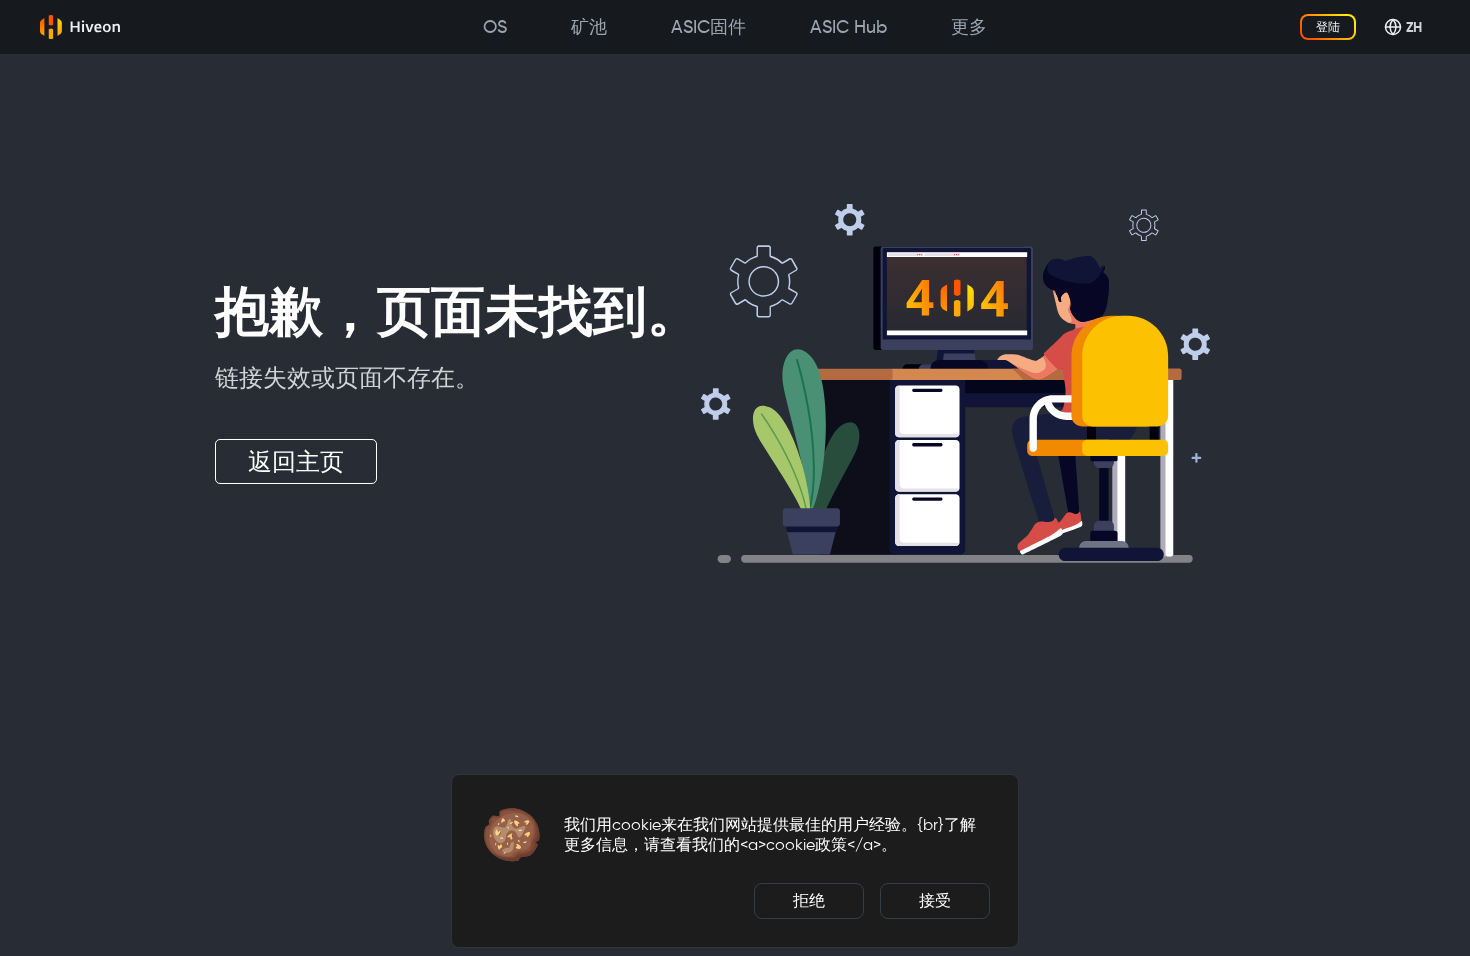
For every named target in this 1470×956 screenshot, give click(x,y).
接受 (935, 900)
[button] (512, 835)
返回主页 (296, 461)
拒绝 (809, 900)
